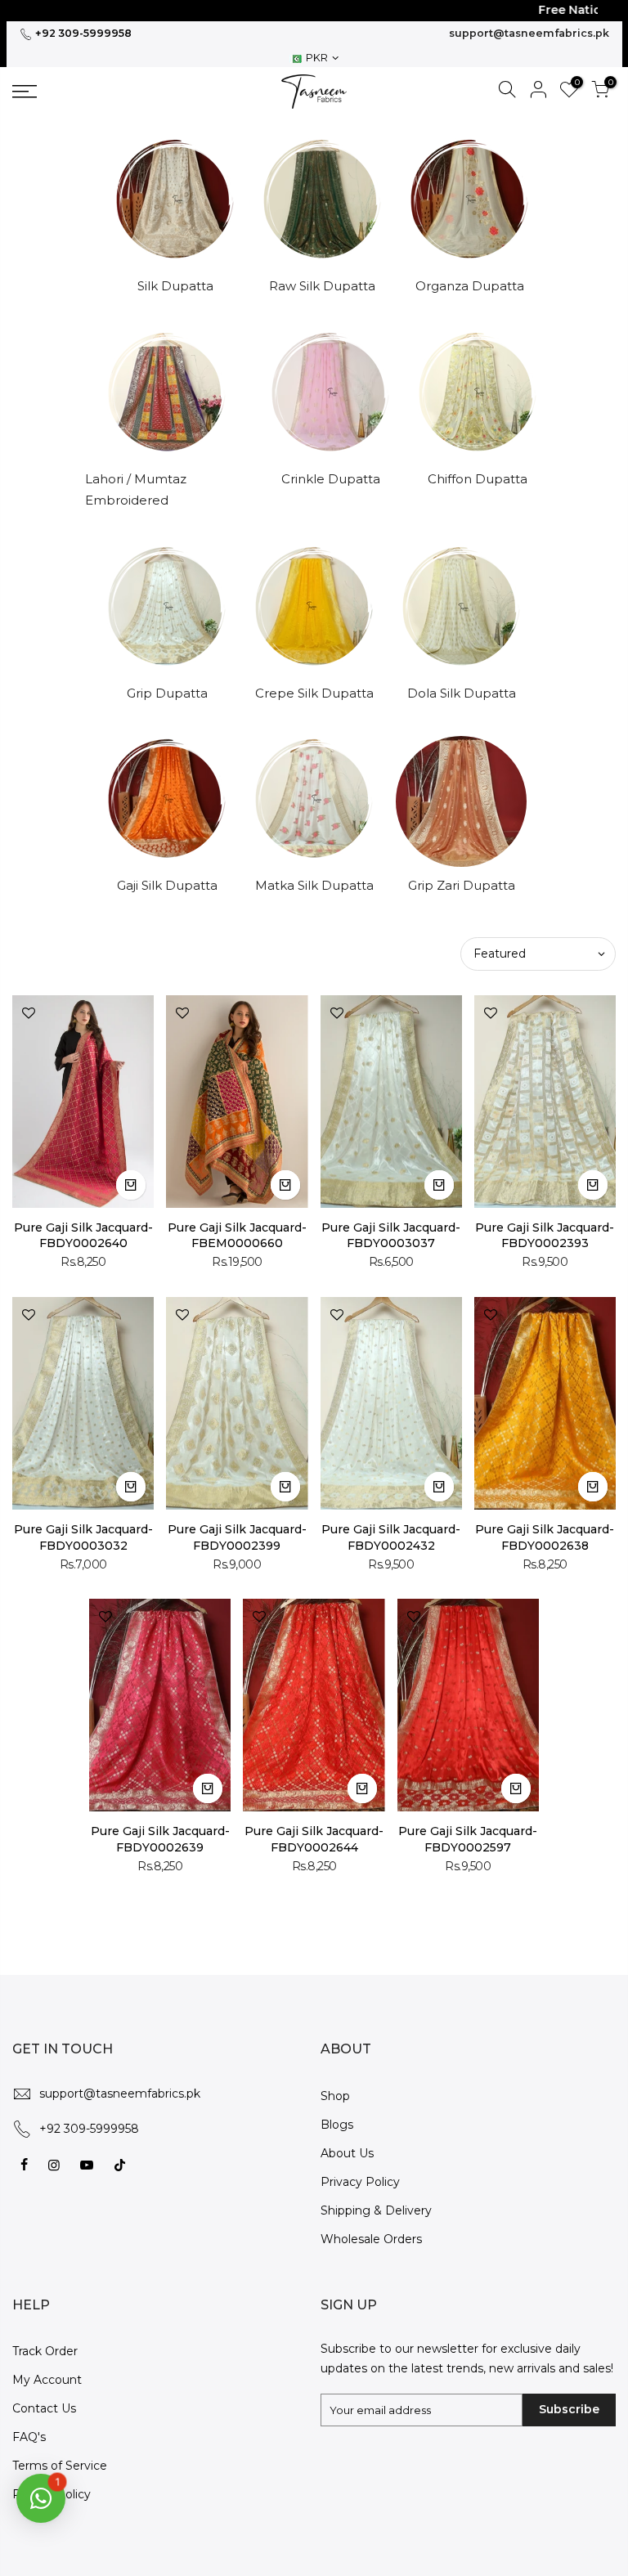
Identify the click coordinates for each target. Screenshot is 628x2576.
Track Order (45, 2351)
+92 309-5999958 (82, 33)
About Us (347, 2153)
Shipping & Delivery (376, 2210)
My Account (47, 2380)
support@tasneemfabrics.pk (529, 33)
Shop (335, 2096)
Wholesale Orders (371, 2239)
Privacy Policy (360, 2182)
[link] (83, 92)
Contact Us (44, 2408)
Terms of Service (60, 2466)
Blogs (337, 2125)
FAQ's (29, 2437)
